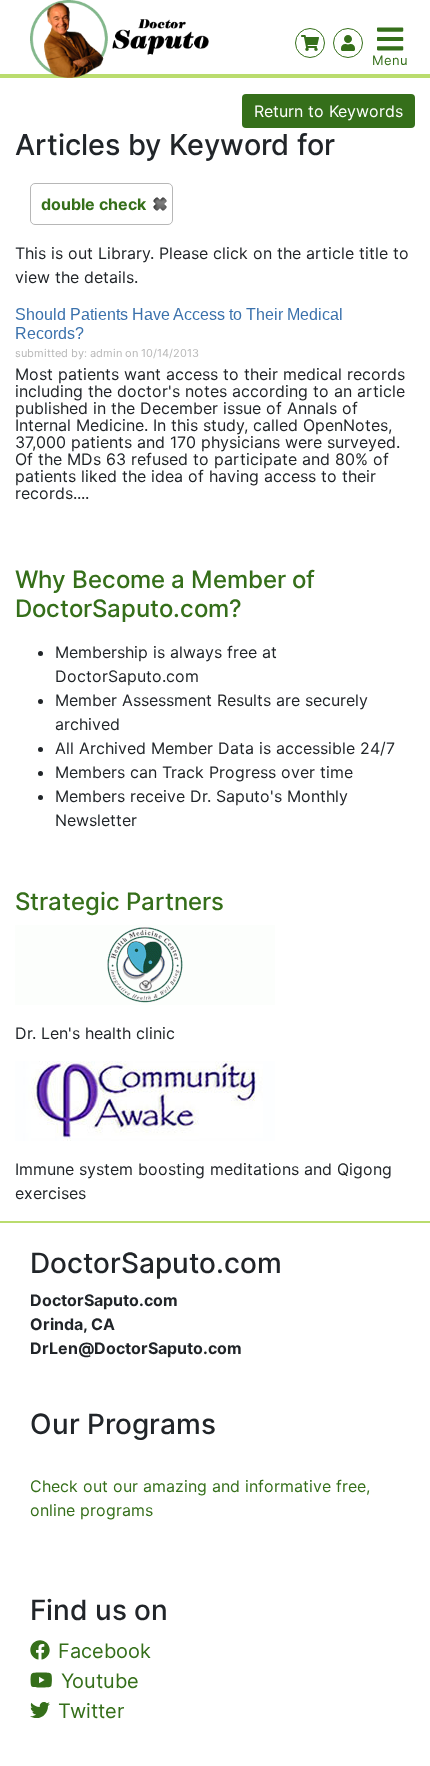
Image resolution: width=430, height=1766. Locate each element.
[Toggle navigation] (392, 39)
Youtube (100, 1681)
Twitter (91, 1711)
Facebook (104, 1651)
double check (93, 204)
